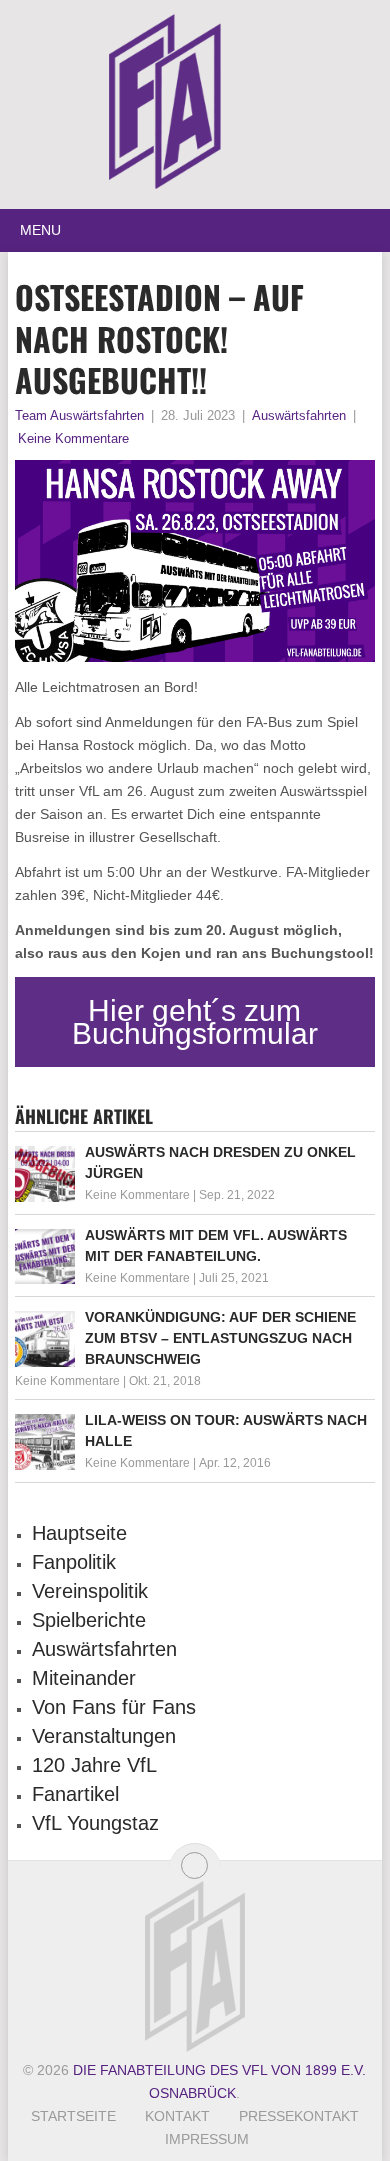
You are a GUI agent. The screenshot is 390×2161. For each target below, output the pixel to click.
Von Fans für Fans (114, 1707)
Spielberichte (89, 1620)
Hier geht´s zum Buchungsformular (195, 1022)
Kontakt (177, 2116)
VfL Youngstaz (95, 1823)
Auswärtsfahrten (299, 415)
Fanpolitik (74, 1562)
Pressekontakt (299, 2116)
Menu (40, 230)
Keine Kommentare (73, 438)
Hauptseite (79, 1533)
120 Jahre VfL (94, 1765)
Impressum (207, 2139)
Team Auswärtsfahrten (79, 415)
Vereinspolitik (90, 1591)
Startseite (73, 2116)
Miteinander (84, 1678)
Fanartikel (75, 1794)
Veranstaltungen (104, 1736)
